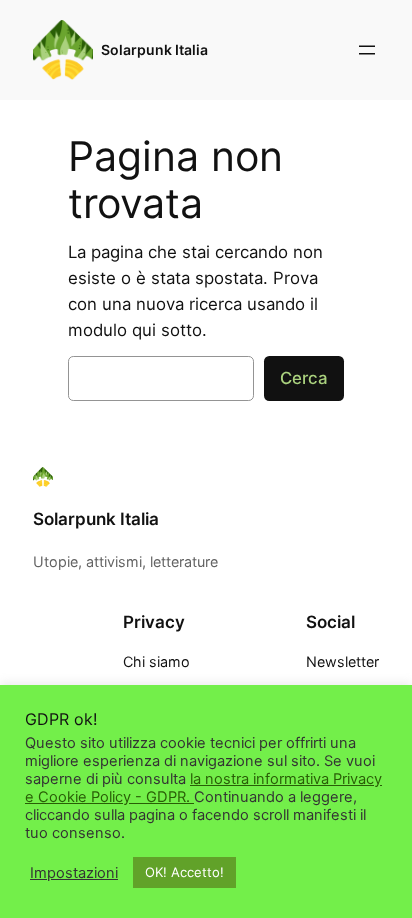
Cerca (304, 378)
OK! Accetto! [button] (184, 872)
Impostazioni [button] (74, 873)
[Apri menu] (367, 50)
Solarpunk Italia (154, 49)
